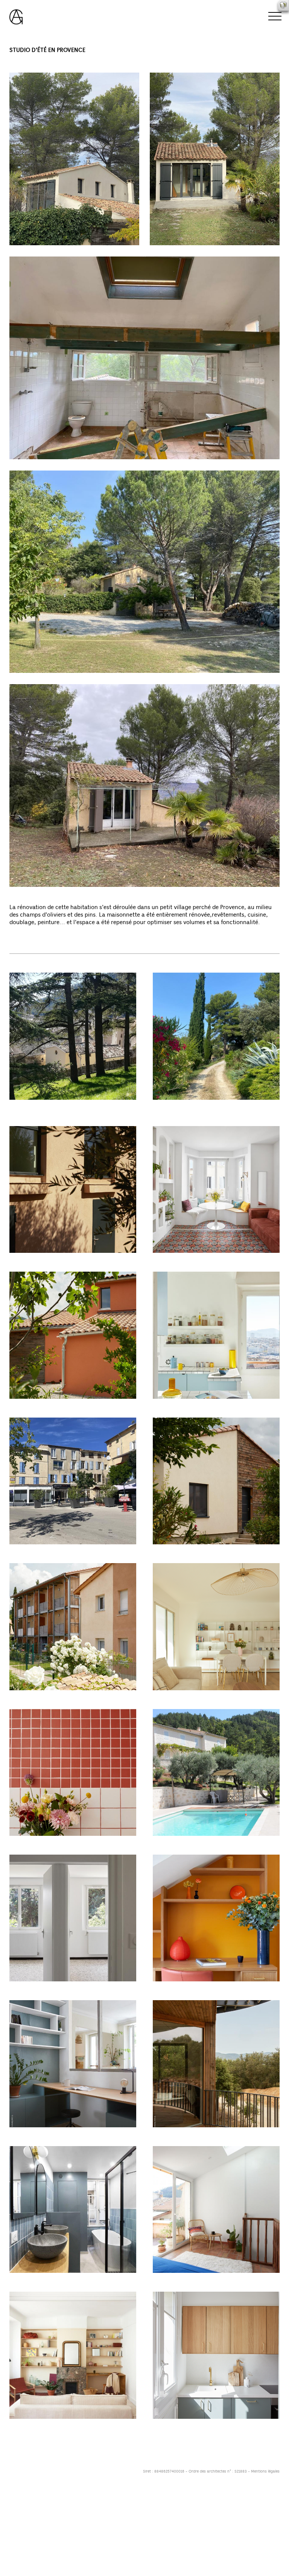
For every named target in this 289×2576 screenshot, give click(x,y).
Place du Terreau (33, 1552)
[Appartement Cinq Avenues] (73, 2355)
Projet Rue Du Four (179, 2280)
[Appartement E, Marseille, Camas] (216, 1189)
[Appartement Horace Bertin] (73, 2064)
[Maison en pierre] (216, 1772)
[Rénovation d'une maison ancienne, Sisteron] (73, 1918)
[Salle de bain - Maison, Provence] (73, 1772)
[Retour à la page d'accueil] (16, 13)
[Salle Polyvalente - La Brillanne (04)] (73, 1189)
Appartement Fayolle (182, 2426)
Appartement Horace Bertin (48, 2135)
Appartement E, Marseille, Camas (199, 1260)
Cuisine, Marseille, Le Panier (192, 1406)
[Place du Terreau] (73, 1481)
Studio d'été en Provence (188, 1107)
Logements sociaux (37, 1698)
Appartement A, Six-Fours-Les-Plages (206, 1698)
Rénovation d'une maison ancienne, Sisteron (71, 1989)
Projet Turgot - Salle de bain (49, 2280)
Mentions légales (265, 2471)
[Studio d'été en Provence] (216, 1036)
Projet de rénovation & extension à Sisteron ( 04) (71, 1111)
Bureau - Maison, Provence (190, 1989)
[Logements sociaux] (73, 1627)
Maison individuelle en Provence (54, 1406)
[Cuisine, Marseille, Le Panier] (216, 1335)
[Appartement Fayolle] (216, 2355)
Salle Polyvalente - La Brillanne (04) (59, 1260)
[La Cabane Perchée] (216, 2064)
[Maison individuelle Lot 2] (216, 1481)
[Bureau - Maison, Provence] (216, 1918)
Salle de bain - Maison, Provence (55, 1843)
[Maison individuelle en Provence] (73, 1335)
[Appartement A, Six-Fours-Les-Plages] (216, 1627)
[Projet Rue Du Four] (216, 2209)
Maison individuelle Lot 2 (187, 1552)
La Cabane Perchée (180, 2135)
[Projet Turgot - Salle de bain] (73, 2209)
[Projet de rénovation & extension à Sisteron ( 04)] (73, 1036)
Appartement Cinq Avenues (48, 2426)
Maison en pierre (176, 1843)
